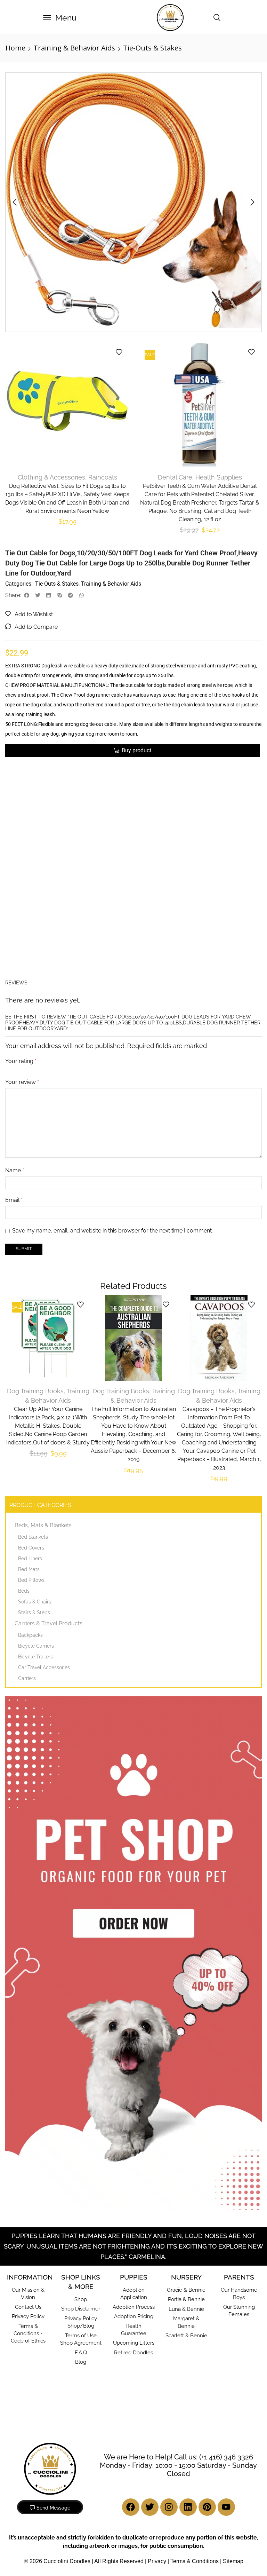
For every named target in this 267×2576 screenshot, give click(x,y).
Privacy (157, 2416)
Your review (22, 910)
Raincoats (102, 475)
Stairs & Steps (34, 1468)
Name (15, 999)
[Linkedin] (188, 2362)
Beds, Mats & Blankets (43, 1381)
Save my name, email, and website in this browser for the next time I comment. (112, 1059)
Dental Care (176, 475)
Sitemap (233, 2416)
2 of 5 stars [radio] (22, 896)
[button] (60, 18)
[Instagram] (169, 2362)
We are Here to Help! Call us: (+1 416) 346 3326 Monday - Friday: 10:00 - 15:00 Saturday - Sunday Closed (178, 2321)
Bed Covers (31, 1403)
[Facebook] (131, 2362)
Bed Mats (29, 1425)
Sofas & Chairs (35, 1457)
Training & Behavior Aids (74, 48)
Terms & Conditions (195, 2416)
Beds (24, 1446)
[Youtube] (226, 2362)
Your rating (21, 887)
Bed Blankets (33, 1392)
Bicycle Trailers (35, 1512)
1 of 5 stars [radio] (8, 896)
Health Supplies (219, 475)
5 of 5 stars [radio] (94, 896)
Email (14, 1028)
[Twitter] (150, 2362)
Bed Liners (30, 1414)
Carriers (27, 1533)
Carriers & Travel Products (48, 1479)
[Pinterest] (207, 2362)
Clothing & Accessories (50, 475)
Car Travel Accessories (44, 1523)
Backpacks (30, 1490)
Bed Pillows (31, 1435)
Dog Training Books (35, 1247)
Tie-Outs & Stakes (152, 48)
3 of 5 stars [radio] (41, 896)
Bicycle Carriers (36, 1501)
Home (15, 48)
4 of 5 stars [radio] (65, 896)
